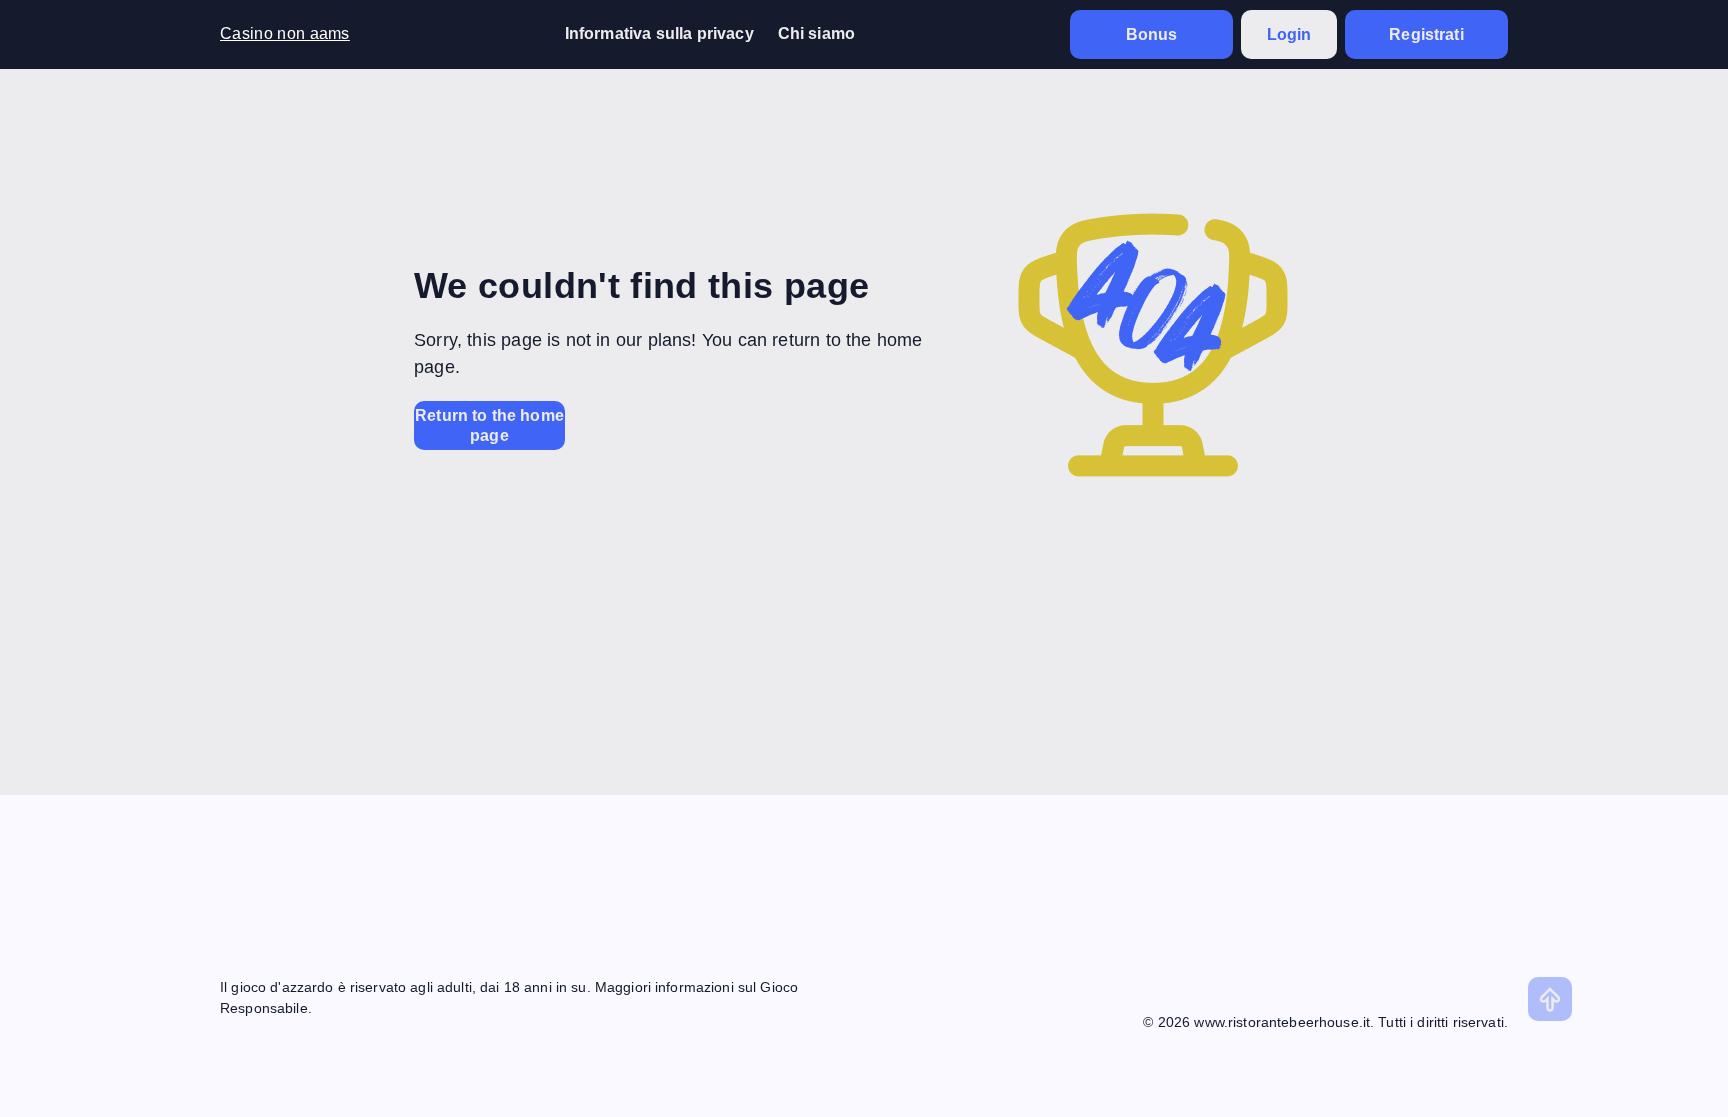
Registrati (1426, 34)
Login (1289, 34)
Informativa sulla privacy (659, 33)
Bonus (1152, 34)
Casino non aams (285, 33)
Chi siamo (816, 33)
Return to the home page (489, 425)
